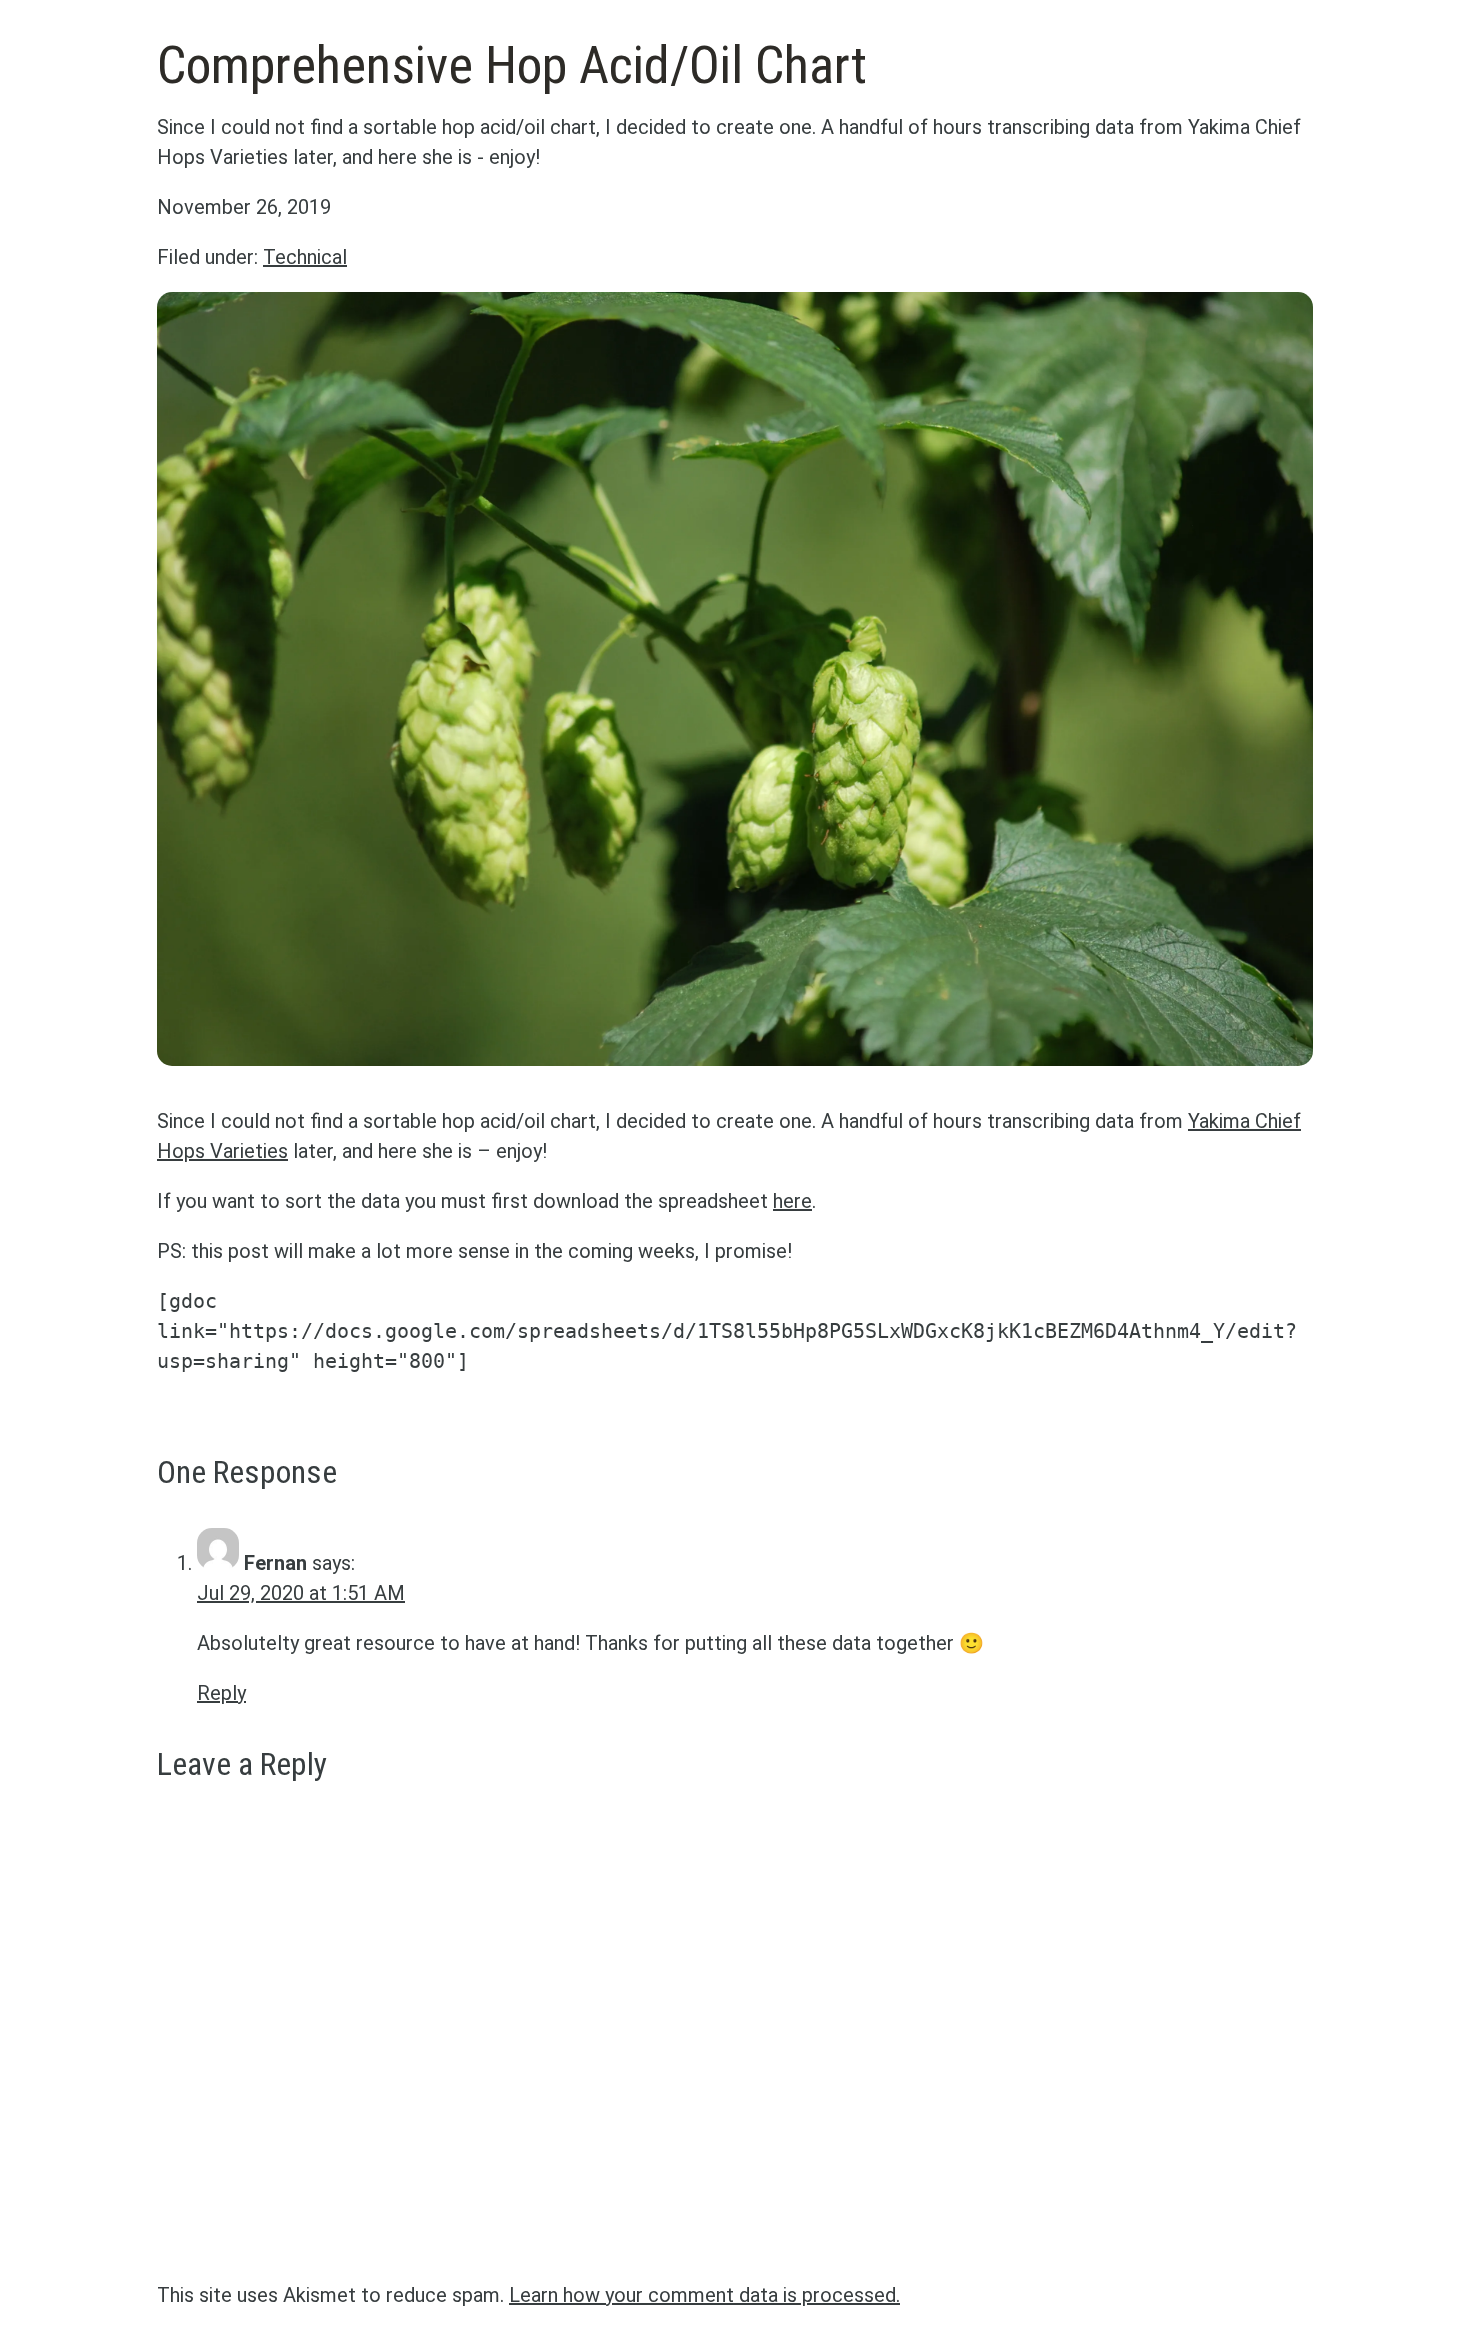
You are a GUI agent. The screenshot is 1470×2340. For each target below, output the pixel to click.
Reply (221, 1693)
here (792, 1201)
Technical (305, 257)
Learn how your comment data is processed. (704, 2295)
